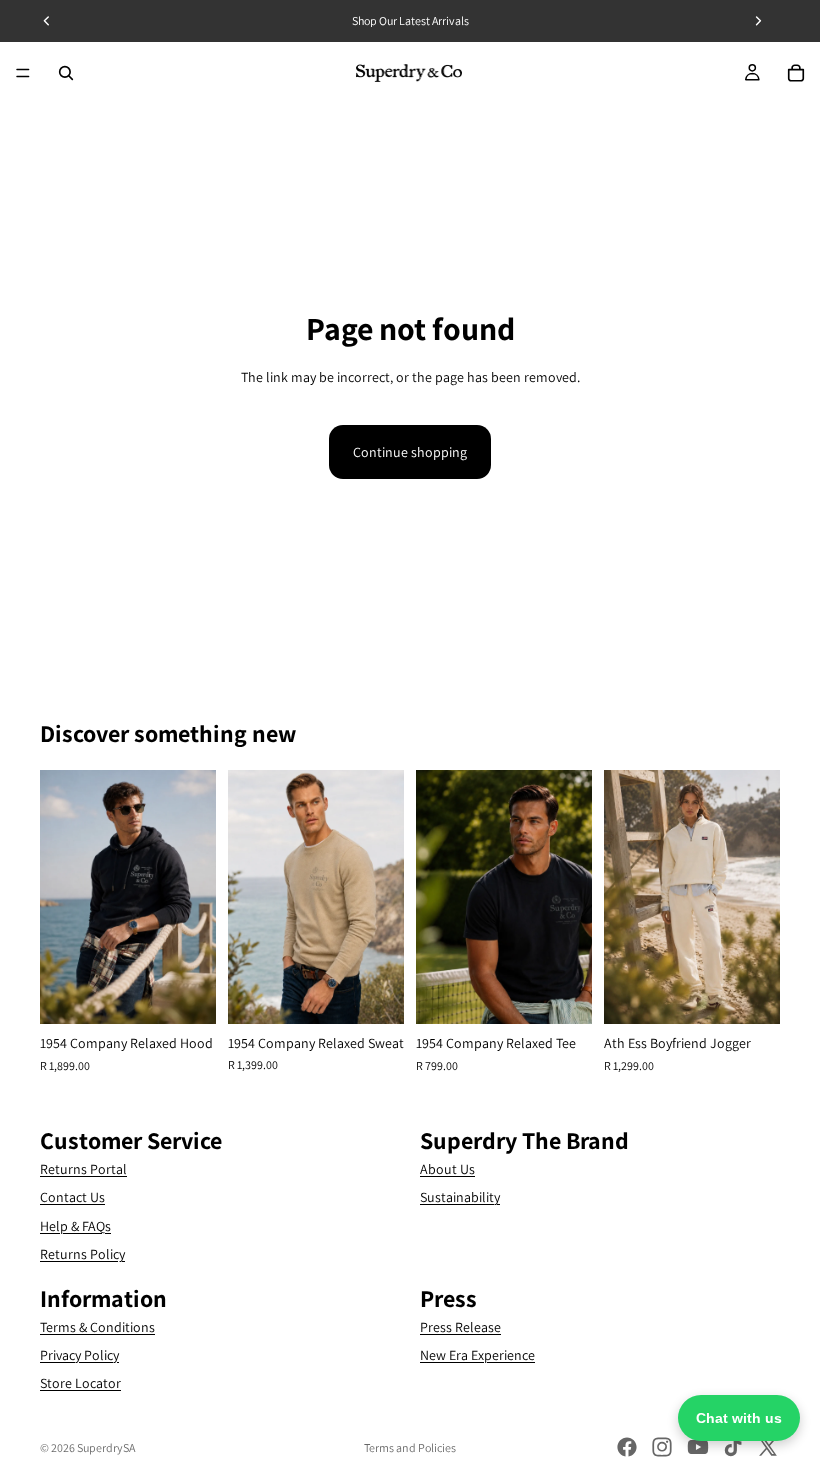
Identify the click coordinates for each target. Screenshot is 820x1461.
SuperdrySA (106, 1447)
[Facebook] (627, 1447)
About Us (447, 1169)
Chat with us (739, 1418)
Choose (202, 993)
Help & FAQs (75, 1225)
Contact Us (72, 1197)
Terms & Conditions (97, 1326)
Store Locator (80, 1383)
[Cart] (796, 73)
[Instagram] (662, 1447)
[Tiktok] (733, 1447)
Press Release (460, 1326)
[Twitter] (768, 1447)
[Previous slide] (62, 897)
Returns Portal (83, 1169)
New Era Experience (477, 1355)
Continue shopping (410, 452)
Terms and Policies (410, 1447)
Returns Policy (82, 1254)
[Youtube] (698, 1447)
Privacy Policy (79, 1355)
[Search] (66, 73)
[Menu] (23, 73)
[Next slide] (194, 897)
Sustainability (460, 1197)
